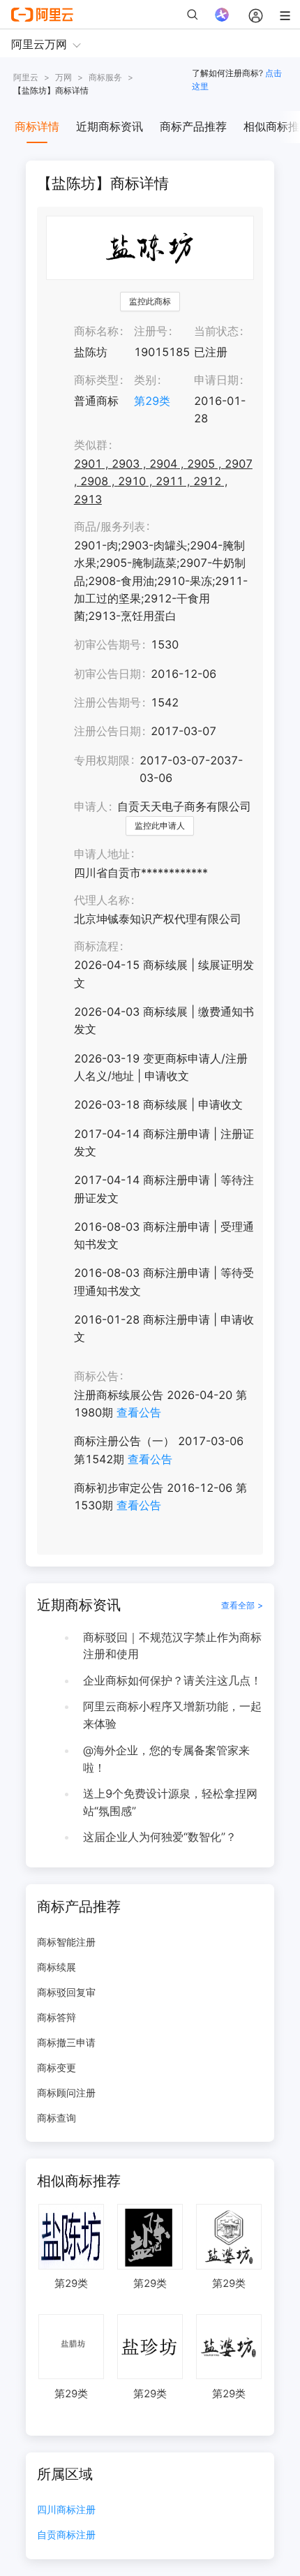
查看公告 (139, 1412)
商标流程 (96, 946)
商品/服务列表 (110, 526)
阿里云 (26, 77)
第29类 (152, 401)
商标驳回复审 (66, 1992)
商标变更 (57, 2067)
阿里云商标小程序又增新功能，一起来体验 (172, 1715)
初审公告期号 (107, 644)
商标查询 (57, 2118)
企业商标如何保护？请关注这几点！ (172, 1680)
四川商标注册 (66, 2510)
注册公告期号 (107, 702)
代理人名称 (102, 900)
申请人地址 (102, 854)
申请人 (91, 806)
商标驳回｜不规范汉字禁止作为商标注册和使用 (172, 1646)
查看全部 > (242, 1605)
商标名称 (96, 331)
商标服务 (105, 77)
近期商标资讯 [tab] (110, 126)
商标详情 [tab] (37, 126)
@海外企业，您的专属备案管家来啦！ (166, 1759)
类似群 (91, 445)
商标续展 (57, 1967)
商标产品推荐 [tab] (193, 126)
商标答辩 (57, 2017)
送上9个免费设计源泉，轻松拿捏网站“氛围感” (170, 1802)
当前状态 (216, 331)
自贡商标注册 (66, 2535)
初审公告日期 (107, 674)
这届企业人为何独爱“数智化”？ (160, 1837)
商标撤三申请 (66, 2042)
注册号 (151, 331)
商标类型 (96, 380)
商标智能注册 (66, 1942)
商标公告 (96, 1376)
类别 (145, 380)
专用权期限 (102, 760)
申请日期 (216, 380)
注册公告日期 (107, 731)
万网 (63, 77)
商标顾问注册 (66, 2093)
